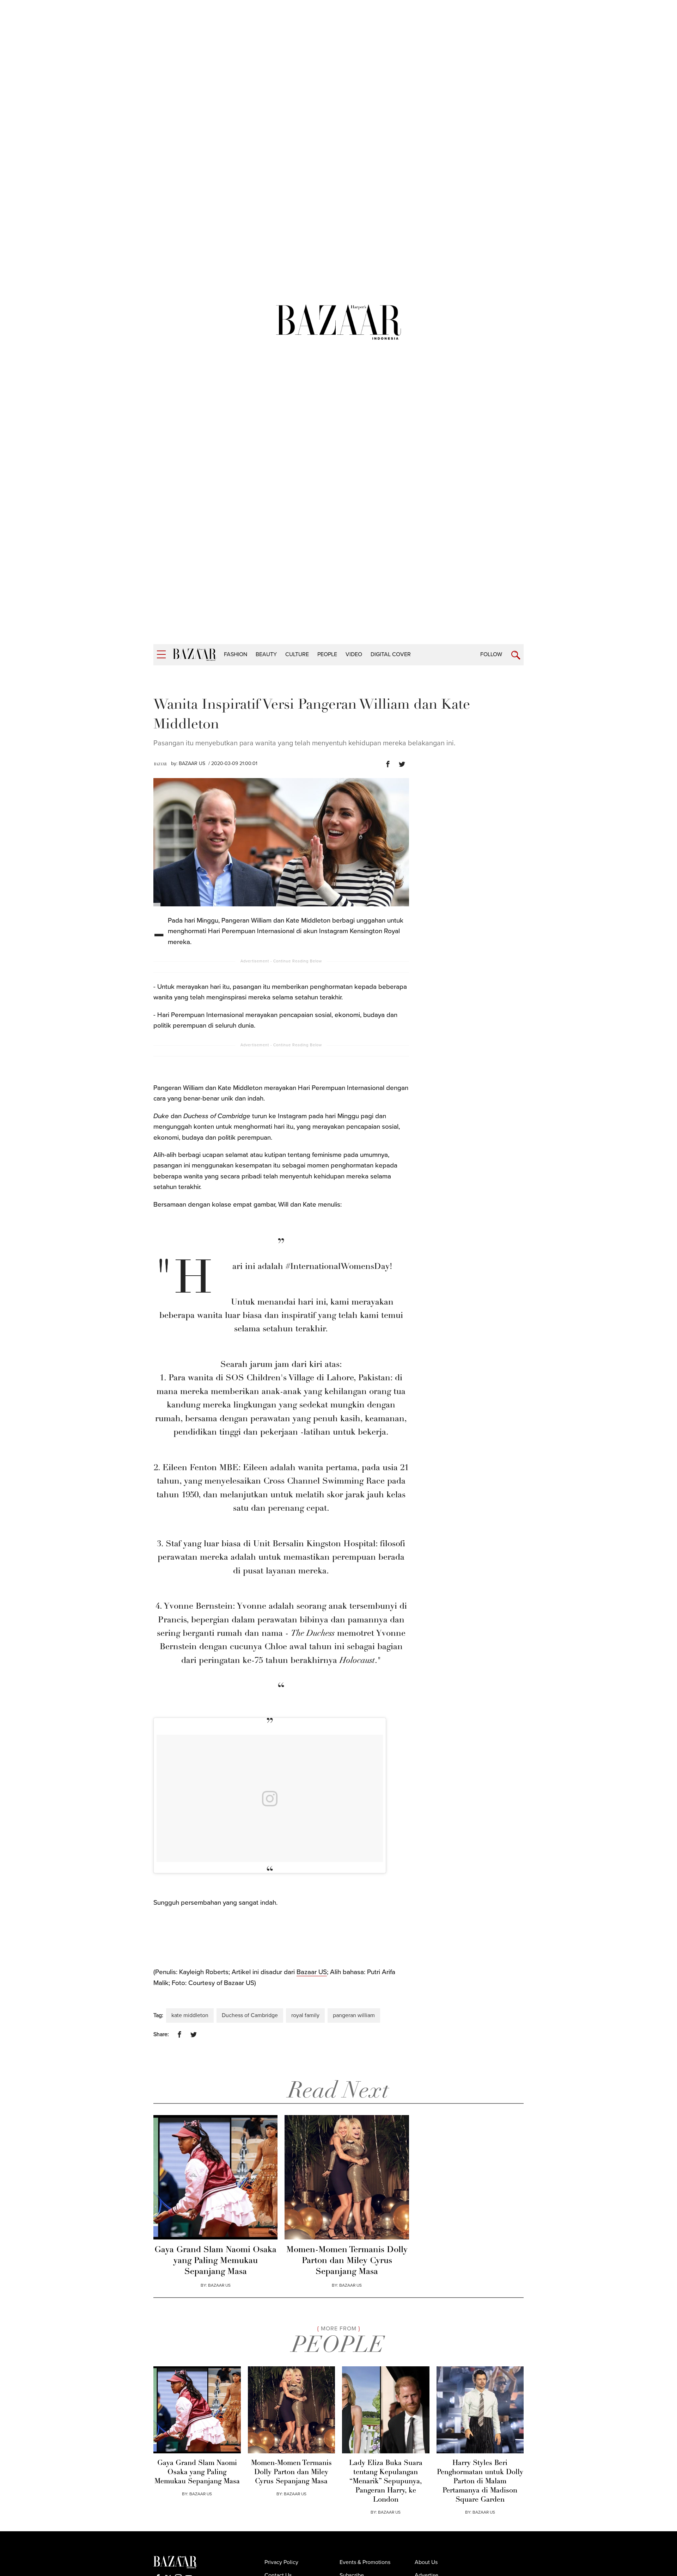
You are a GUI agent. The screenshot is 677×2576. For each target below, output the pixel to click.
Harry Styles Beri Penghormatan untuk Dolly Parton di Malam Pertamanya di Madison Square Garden (480, 2482)
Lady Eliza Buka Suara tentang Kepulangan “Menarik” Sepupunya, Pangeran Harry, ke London (386, 2482)
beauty (266, 654)
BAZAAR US (192, 763)
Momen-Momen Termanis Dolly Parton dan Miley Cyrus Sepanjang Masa (347, 2261)
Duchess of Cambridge (250, 2015)
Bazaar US (312, 1972)
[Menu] (161, 655)
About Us (426, 2562)
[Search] (516, 655)
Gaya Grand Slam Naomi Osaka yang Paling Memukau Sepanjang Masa (215, 2261)
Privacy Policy (281, 2562)
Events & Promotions (365, 2562)
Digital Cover (391, 654)
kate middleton (190, 2015)
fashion (236, 654)
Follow (491, 654)
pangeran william (354, 2015)
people (327, 654)
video (354, 654)
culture (297, 654)
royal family (305, 2015)
